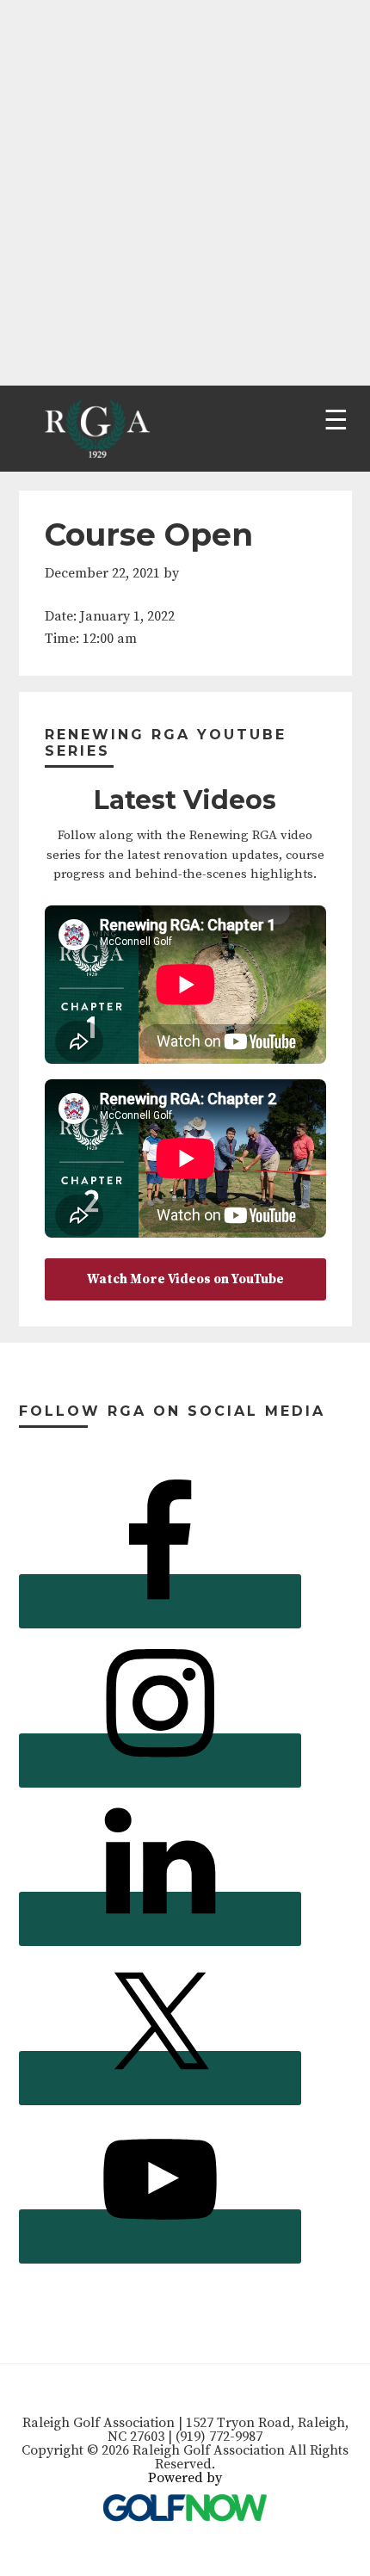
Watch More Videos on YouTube (185, 1279)
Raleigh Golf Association (95, 429)
